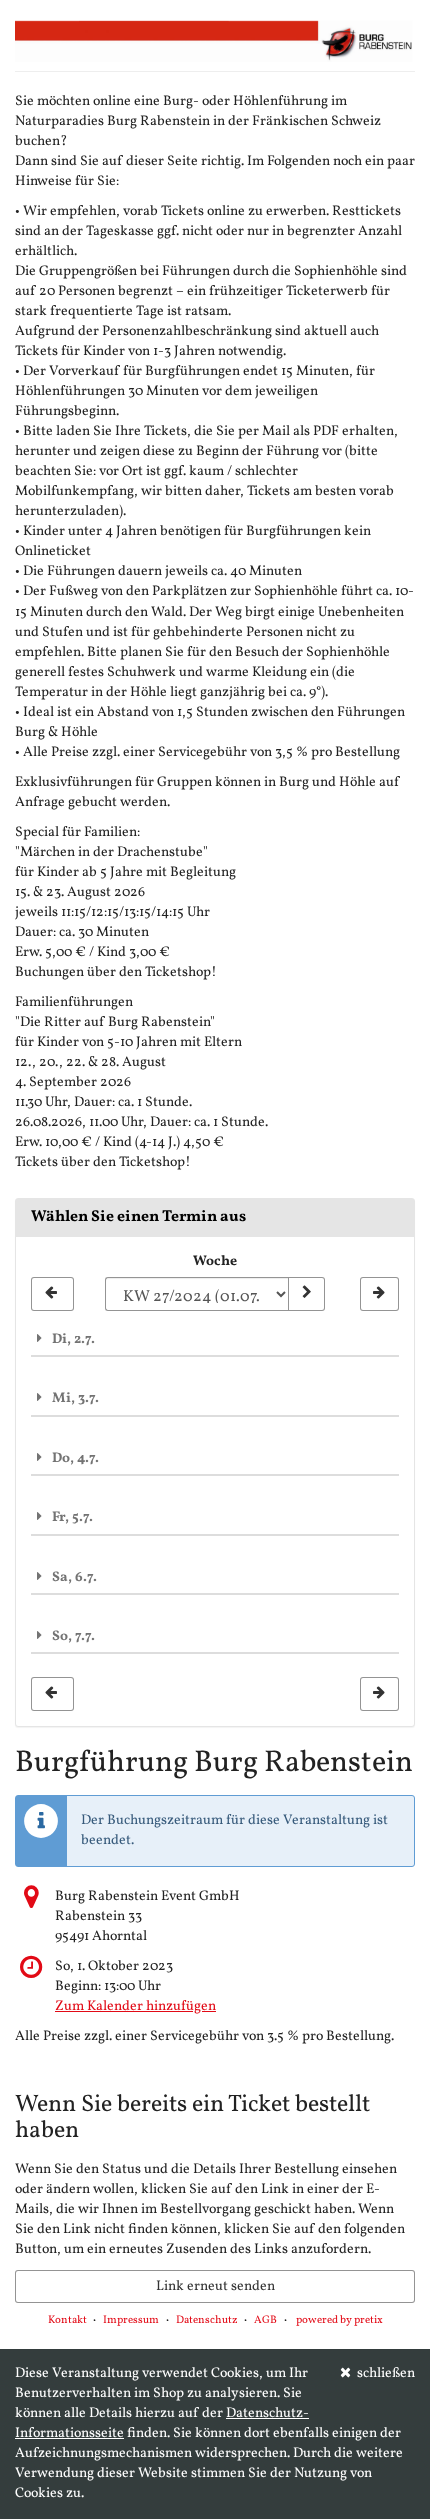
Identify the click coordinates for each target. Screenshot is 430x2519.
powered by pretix (339, 2320)
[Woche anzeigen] (306, 1294)
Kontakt (67, 2320)
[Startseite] (215, 41)
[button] (215, 1339)
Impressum (131, 2320)
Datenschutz (207, 2320)
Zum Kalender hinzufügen (135, 2006)
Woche (215, 1261)
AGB (265, 2320)
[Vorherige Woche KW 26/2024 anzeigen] (52, 1294)
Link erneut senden (215, 2286)
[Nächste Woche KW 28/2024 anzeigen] (379, 1294)
